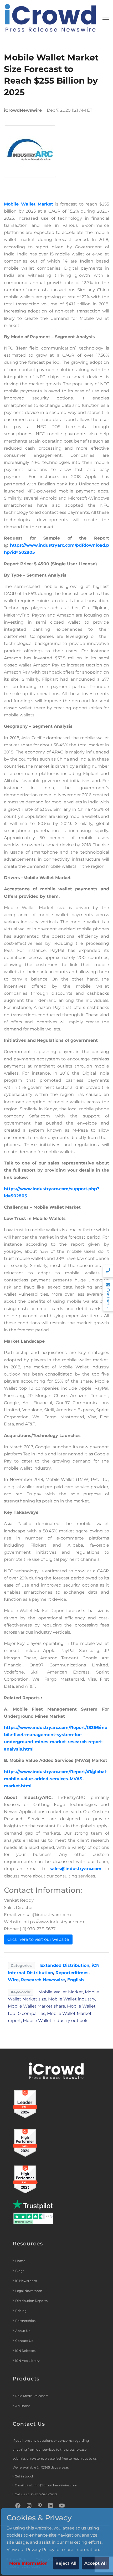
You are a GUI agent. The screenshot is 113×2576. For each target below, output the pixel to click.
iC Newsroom (27, 2281)
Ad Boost (23, 2406)
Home (20, 2261)
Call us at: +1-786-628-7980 (36, 2494)
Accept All (96, 2563)
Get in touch (24, 2476)
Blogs (20, 2271)
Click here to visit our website (38, 1939)
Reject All (66, 2563)
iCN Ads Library (27, 2361)
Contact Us (24, 2341)
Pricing (21, 2311)
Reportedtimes (72, 1973)
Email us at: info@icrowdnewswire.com (46, 2485)
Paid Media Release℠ (32, 2396)
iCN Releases (25, 2351)
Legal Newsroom (29, 2291)
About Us (23, 2331)
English (76, 1980)
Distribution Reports (32, 2301)
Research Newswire (43, 1980)
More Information (28, 2563)
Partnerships (25, 2321)
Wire (13, 1980)
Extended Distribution (65, 1965)
